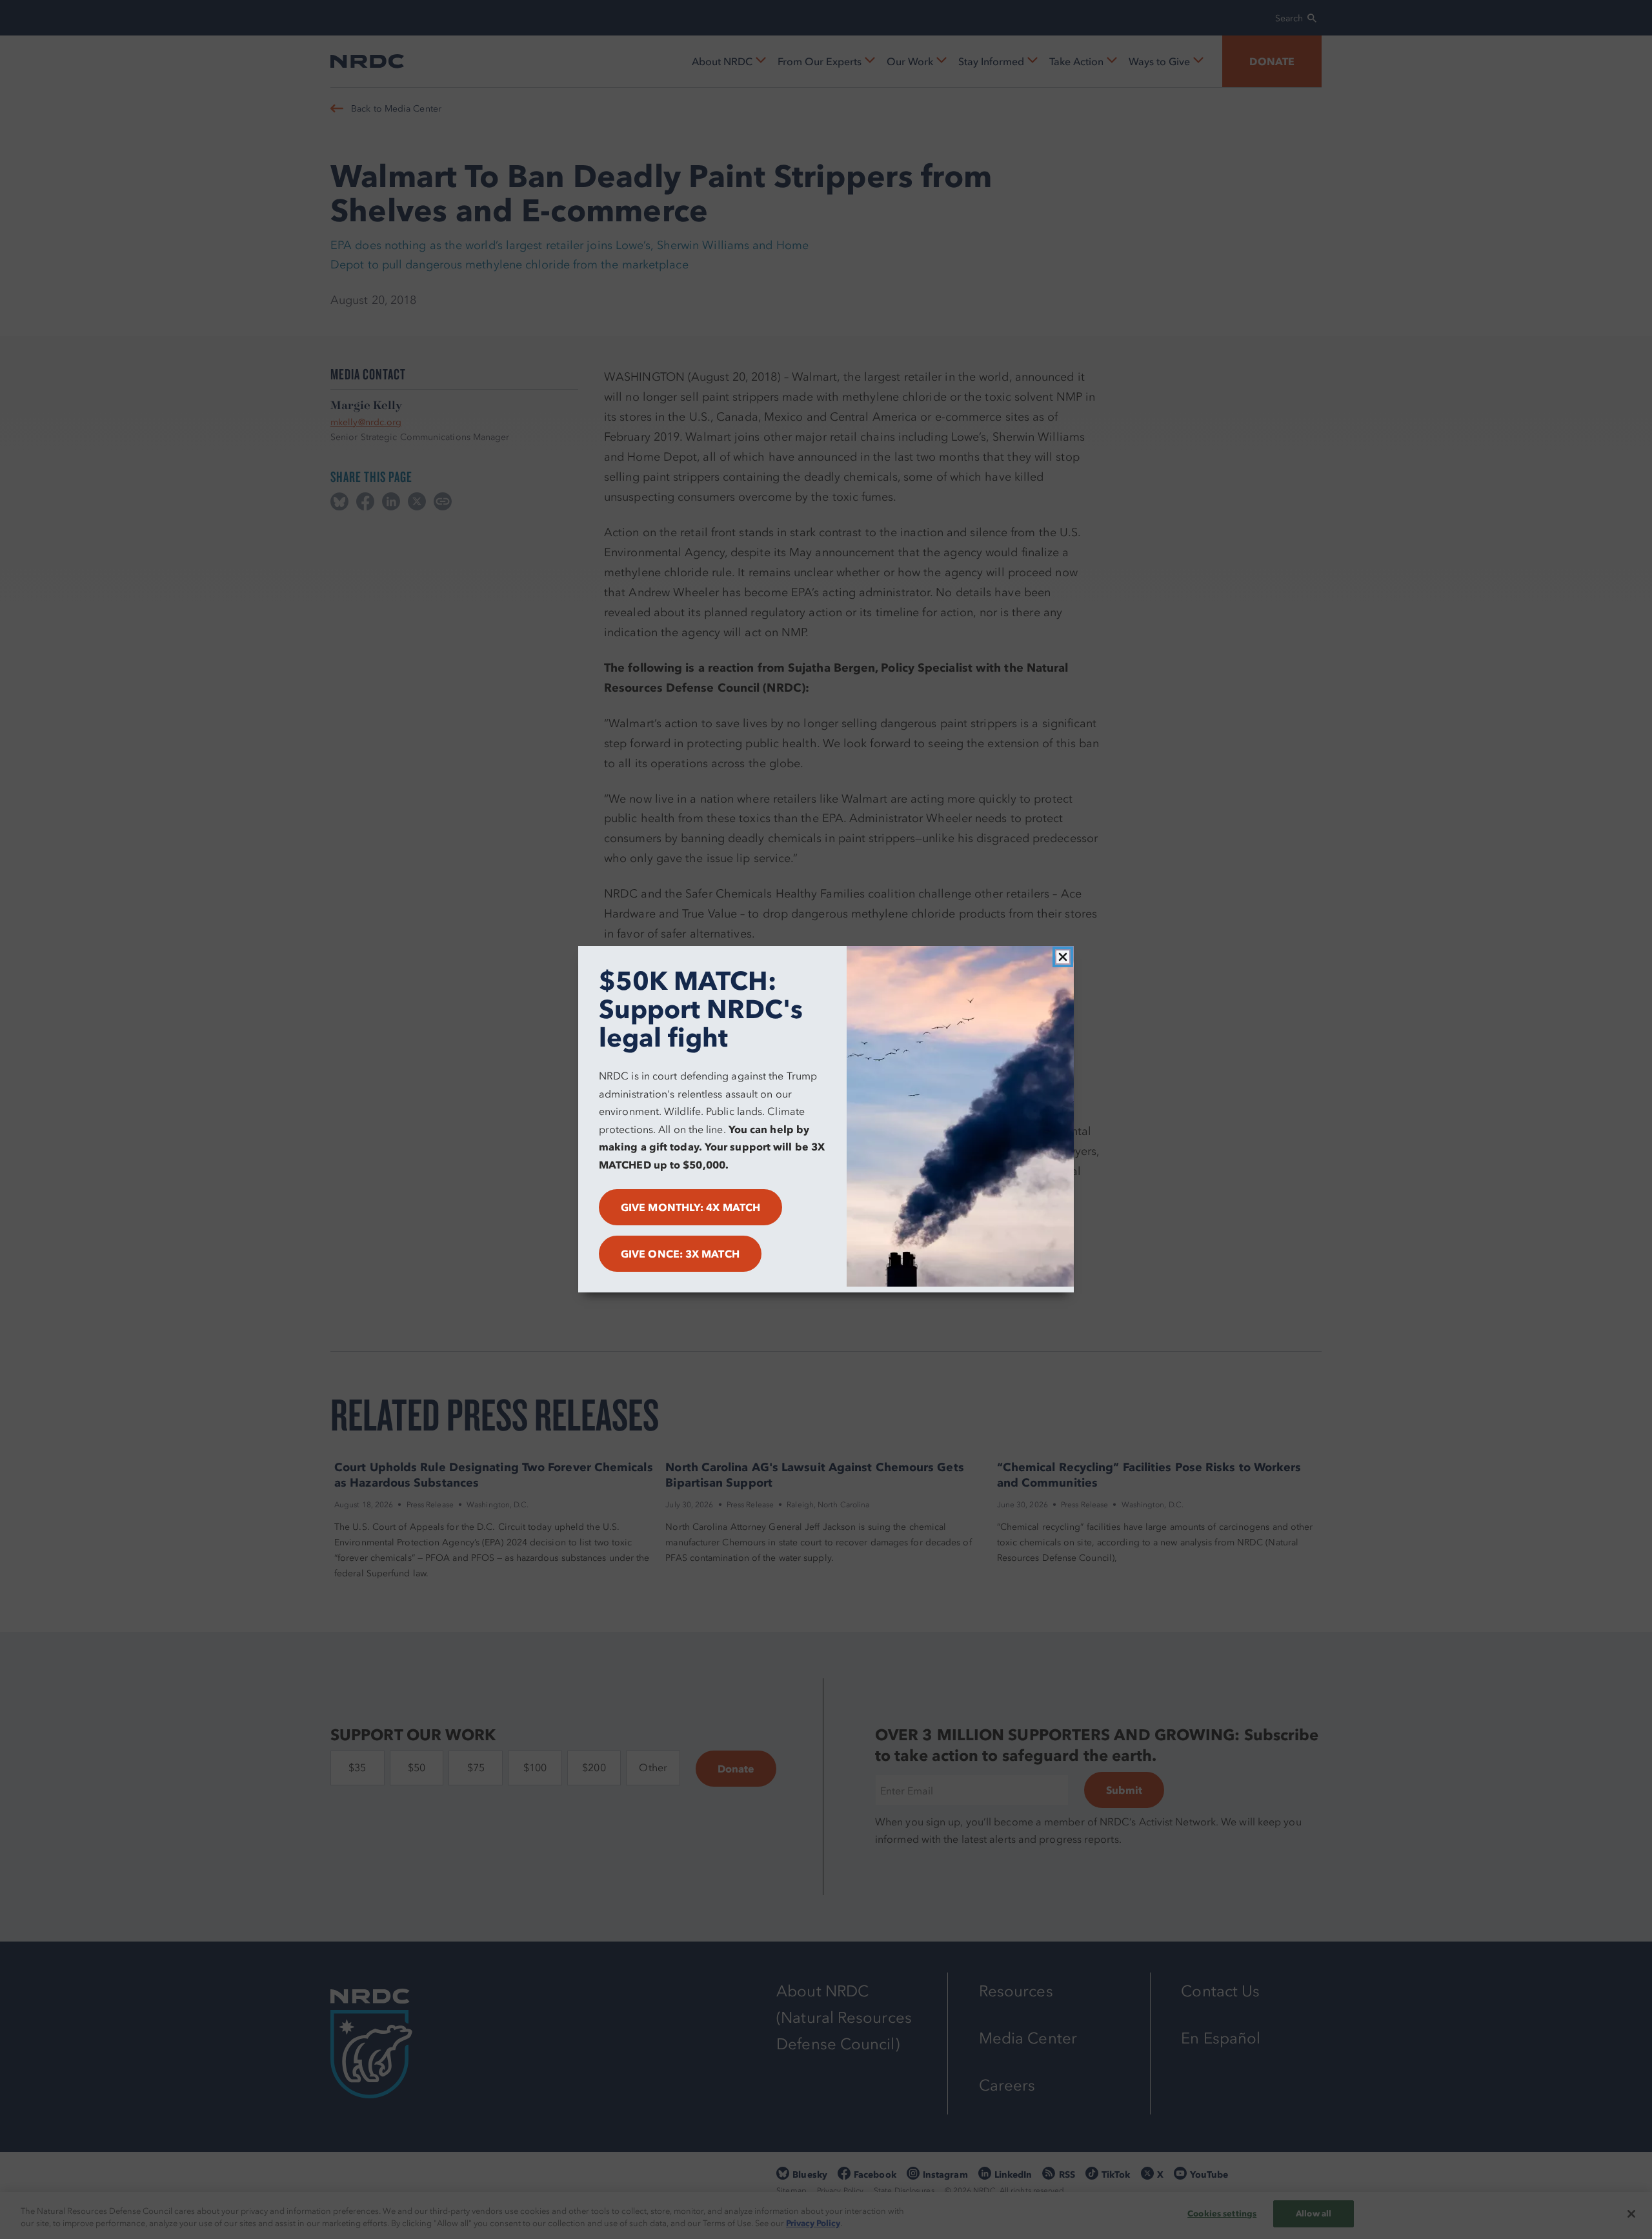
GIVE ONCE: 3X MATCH (680, 1254)
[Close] (1063, 957)
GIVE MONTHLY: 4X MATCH (690, 1208)
